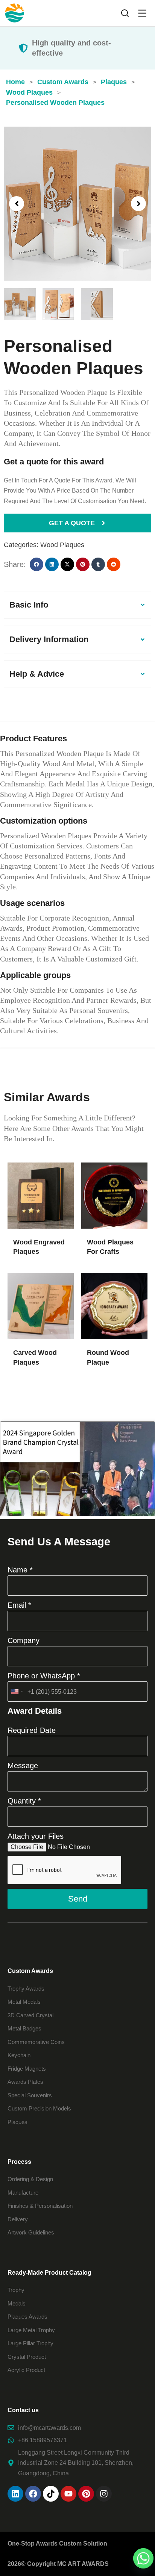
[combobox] (17, 1692)
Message (23, 1766)
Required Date (32, 1730)
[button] (17, 204)
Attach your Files (36, 1836)
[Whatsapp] (143, 2558)
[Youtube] (68, 2494)
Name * (20, 1570)
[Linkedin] (15, 2494)
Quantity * (24, 1801)
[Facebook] (33, 2494)
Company (24, 1640)
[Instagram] (104, 2494)
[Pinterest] (86, 2494)
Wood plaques (62, 545)
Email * (19, 1605)
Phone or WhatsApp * (44, 1676)
